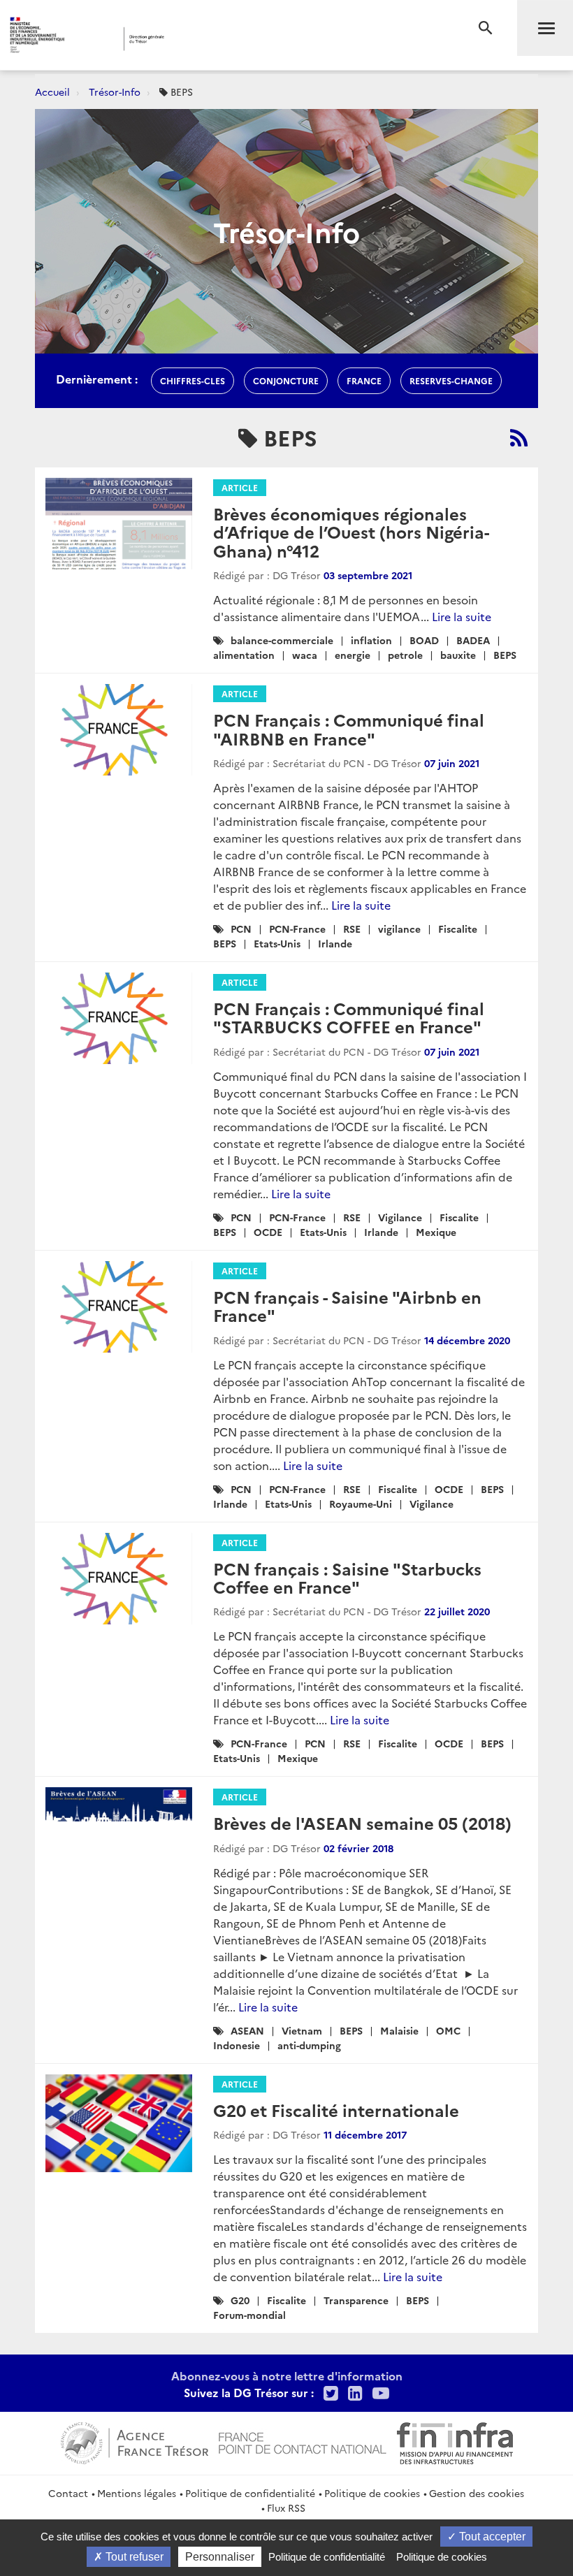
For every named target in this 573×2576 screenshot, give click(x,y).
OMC (448, 2030)
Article (240, 487)
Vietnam (302, 2030)
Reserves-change (451, 380)
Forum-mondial (249, 2315)
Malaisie (399, 2030)
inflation (371, 640)
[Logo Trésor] (219, 39)
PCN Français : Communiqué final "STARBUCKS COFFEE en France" (349, 1017)
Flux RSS (286, 2508)
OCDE (268, 1232)
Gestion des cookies (477, 2493)
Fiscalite (458, 929)
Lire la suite (462, 616)
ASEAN (247, 2030)
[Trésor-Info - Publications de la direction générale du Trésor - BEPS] (519, 437)
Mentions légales (137, 2493)
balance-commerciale (282, 640)
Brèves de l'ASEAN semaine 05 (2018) (362, 1822)
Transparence (356, 2300)
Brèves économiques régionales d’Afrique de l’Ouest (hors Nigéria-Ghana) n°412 (351, 532)
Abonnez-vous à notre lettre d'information (287, 2375)
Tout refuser (133, 2557)
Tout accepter (491, 2537)
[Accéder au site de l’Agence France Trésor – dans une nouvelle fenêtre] (135, 2441)
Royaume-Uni (361, 1504)
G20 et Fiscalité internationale (336, 2110)
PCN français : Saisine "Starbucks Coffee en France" (347, 1577)
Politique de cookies (372, 2493)
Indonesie (237, 2045)
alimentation (244, 655)
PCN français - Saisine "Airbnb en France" (347, 1305)
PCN (241, 929)
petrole (405, 655)
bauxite (458, 655)
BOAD (424, 640)
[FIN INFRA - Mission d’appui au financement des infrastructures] (455, 2441)
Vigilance (400, 1217)
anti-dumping (309, 2045)
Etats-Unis (277, 943)
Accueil (52, 92)
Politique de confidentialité (250, 2493)
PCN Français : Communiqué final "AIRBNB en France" (349, 728)
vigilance (399, 929)
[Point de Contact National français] (303, 2441)
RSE (352, 929)
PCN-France (297, 929)
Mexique (436, 1232)
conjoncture (286, 380)
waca (305, 655)
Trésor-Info (115, 92)
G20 (240, 2300)
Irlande (335, 943)
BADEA (473, 640)
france (364, 380)
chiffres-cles (193, 380)
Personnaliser (220, 2557)
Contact (68, 2493)
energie (353, 655)
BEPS (505, 655)
